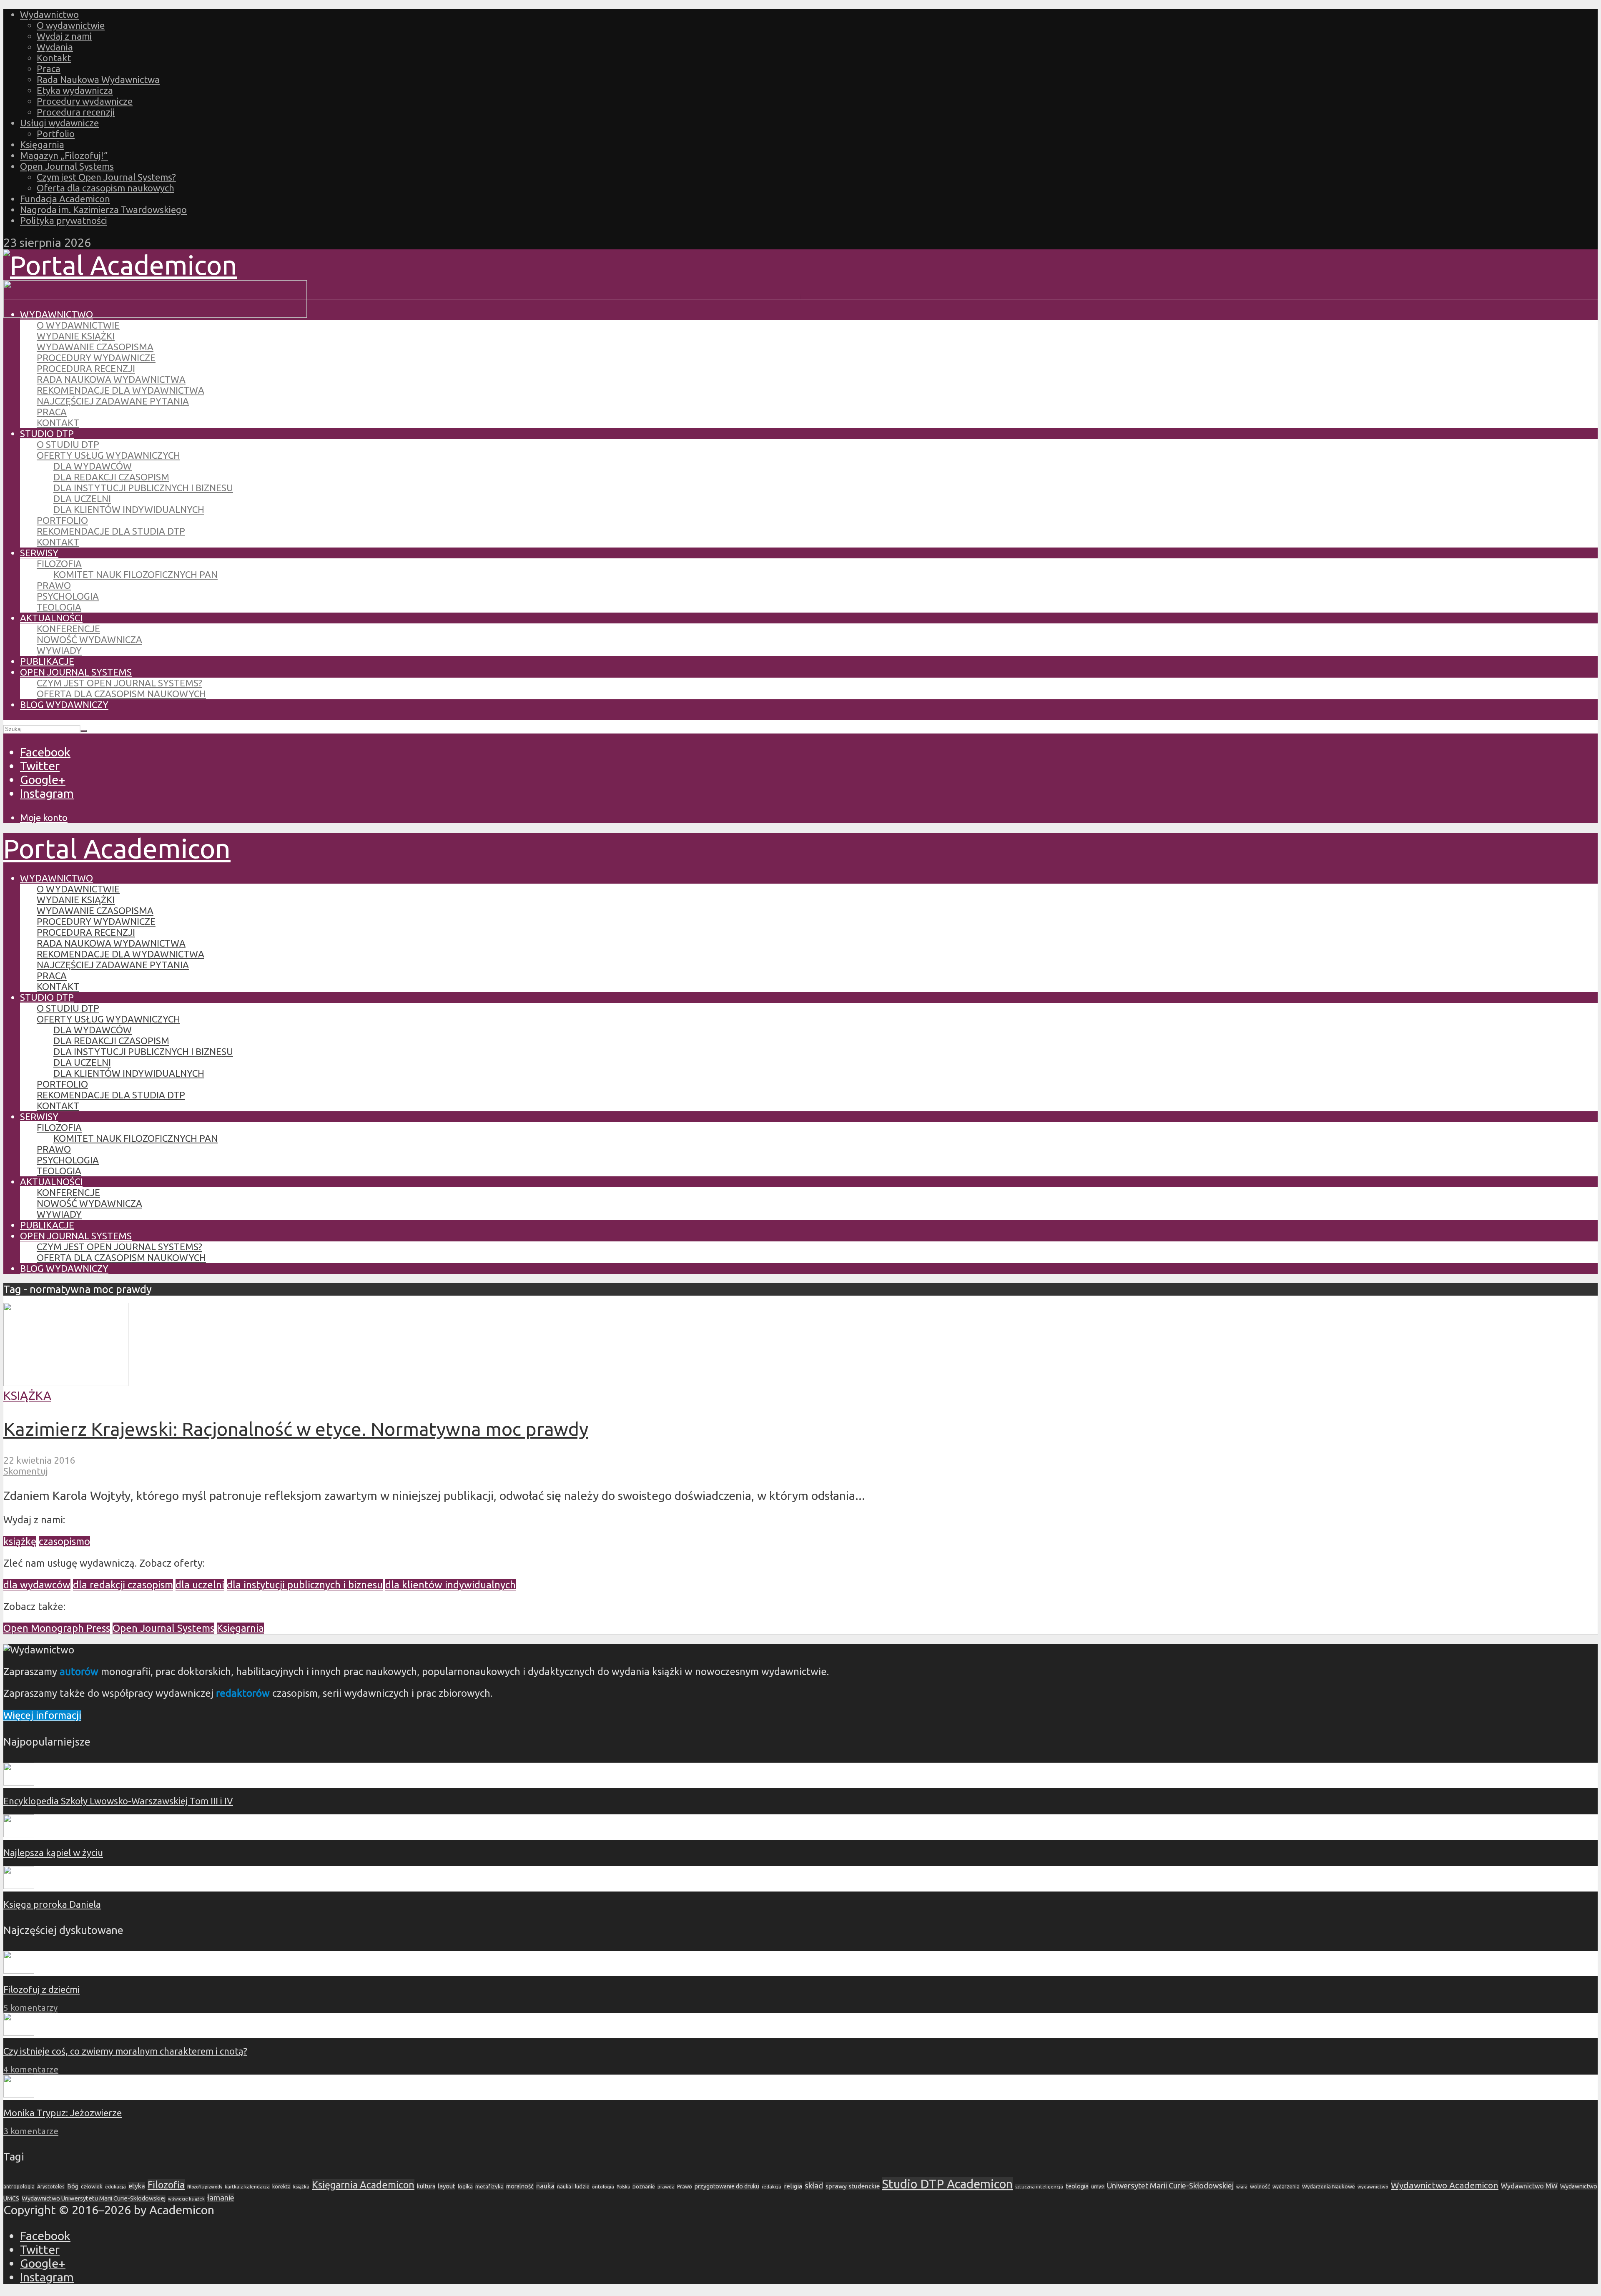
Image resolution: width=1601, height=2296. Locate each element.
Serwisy (39, 553)
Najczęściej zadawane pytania (113, 401)
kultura (426, 2186)
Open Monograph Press (57, 1628)
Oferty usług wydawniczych (108, 455)
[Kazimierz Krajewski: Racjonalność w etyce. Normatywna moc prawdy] (66, 1382)
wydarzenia (1286, 2187)
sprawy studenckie (853, 2186)
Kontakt (54, 58)
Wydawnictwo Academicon (1445, 2185)
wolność (1260, 2186)
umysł (1098, 2187)
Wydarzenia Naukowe (1329, 2186)
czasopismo (64, 1541)
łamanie (221, 2198)
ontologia (603, 2187)
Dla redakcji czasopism (111, 477)
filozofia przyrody (205, 2187)
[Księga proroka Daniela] (19, 1885)
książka (301, 2187)
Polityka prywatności (64, 220)
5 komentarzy (30, 2008)
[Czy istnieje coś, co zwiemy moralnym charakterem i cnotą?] (19, 2032)
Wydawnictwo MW (1529, 2186)
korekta (281, 2186)
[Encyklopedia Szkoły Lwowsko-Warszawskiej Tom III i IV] (19, 1782)
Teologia (59, 607)
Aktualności (51, 618)
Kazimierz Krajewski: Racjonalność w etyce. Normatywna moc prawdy (296, 1429)
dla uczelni (200, 1585)
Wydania (55, 47)
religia (793, 2186)
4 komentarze (31, 2069)
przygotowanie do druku (727, 2186)
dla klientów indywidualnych (450, 1585)
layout (447, 2186)
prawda (666, 2187)
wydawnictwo (1373, 2187)
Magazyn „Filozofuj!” (64, 155)
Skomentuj (26, 1471)
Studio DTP (47, 433)
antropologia (19, 2187)
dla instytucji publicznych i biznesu (305, 1585)
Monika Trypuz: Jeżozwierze (63, 2113)
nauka (545, 2186)
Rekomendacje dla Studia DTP (111, 531)
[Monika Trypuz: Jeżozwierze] (19, 2094)
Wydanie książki (76, 336)
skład (814, 2186)
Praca (49, 69)
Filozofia (59, 564)
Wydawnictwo (49, 14)
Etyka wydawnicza (75, 90)
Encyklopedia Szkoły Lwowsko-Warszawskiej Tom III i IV (118, 1801)
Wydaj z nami (64, 36)
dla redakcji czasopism (123, 1585)
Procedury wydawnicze (85, 101)
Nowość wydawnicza (89, 639)
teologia (1077, 2186)
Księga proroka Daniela (52, 1904)
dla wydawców (37, 1585)
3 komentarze (31, 2131)
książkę (20, 1541)
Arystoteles (51, 2186)
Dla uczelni (82, 499)
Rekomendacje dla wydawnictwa (120, 390)
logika (465, 2186)
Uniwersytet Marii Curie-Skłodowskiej (1170, 2186)
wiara (1242, 2187)
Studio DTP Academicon (947, 2184)
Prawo (54, 585)
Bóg (73, 2186)
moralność (520, 2186)
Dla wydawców (93, 466)
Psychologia (68, 596)
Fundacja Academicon (65, 199)
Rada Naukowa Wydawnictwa (98, 79)
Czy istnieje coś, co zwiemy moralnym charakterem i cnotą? (125, 2051)
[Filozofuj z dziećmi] (19, 1970)
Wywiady (59, 650)
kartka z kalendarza (247, 2187)
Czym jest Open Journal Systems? (106, 177)
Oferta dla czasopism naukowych (105, 188)
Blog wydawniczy (64, 705)
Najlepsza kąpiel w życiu (53, 1853)
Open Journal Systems (67, 166)
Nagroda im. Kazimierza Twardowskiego (103, 210)
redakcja (772, 2187)
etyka (137, 2186)
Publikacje (47, 661)
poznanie (644, 2186)
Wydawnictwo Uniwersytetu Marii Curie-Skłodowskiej (94, 2198)
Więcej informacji (42, 1715)
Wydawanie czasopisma (95, 347)
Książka (27, 1395)
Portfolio (56, 134)
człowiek (92, 2186)
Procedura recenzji (76, 112)
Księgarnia (42, 144)
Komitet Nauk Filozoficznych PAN (136, 574)
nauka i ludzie (573, 2186)
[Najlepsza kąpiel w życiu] (19, 1834)
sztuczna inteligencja (1039, 2187)
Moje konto (44, 818)
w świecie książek (186, 2199)
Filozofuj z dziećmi (41, 1989)
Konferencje (68, 629)
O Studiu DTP (68, 444)
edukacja (115, 2187)
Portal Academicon (117, 848)
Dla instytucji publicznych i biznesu (143, 488)
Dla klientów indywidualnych (129, 509)
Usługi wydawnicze (59, 123)
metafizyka (489, 2186)
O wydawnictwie (71, 25)
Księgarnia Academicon (363, 2185)
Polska (623, 2187)
